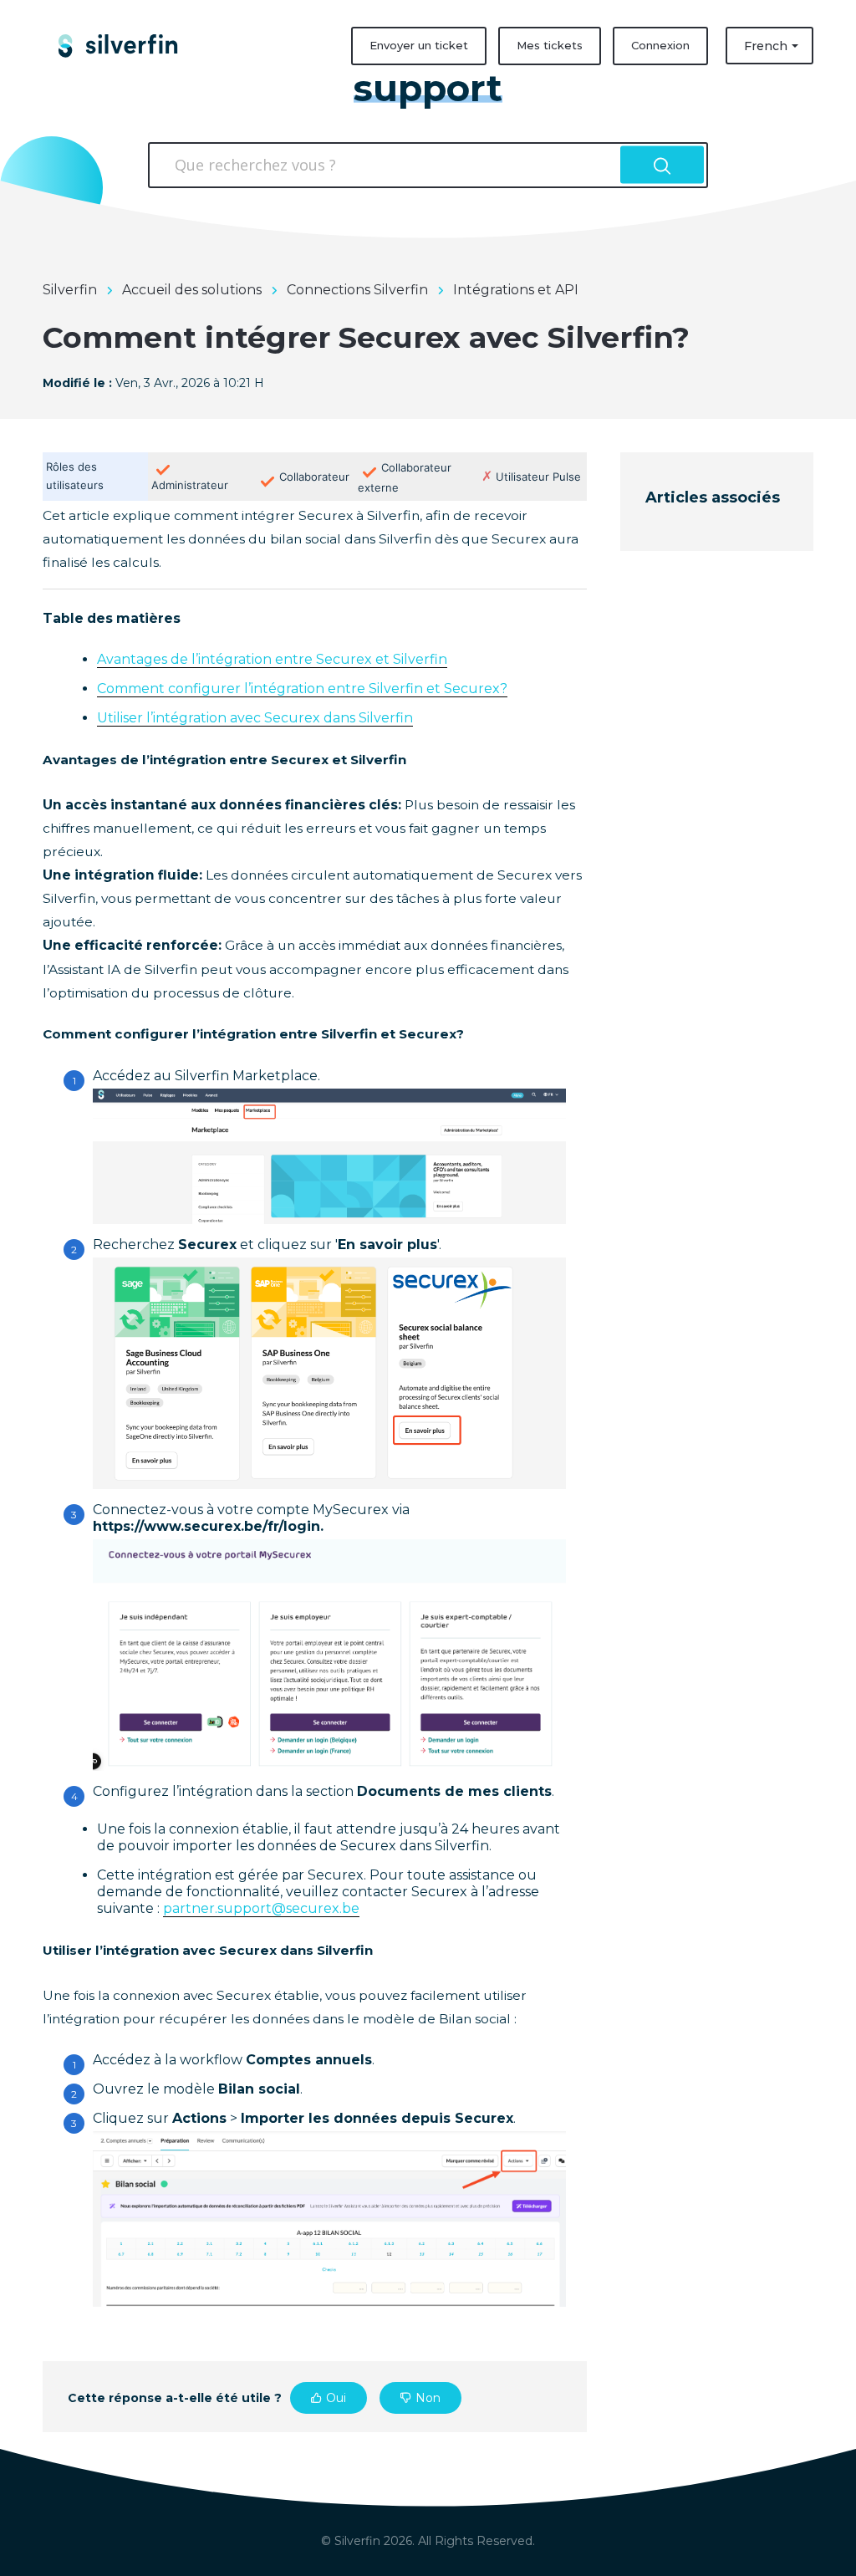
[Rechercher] (662, 165)
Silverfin (70, 290)
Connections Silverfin (357, 290)
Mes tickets (550, 45)
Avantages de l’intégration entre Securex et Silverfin (272, 659)
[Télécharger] (397, 1101)
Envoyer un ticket (419, 45)
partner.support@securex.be (261, 1908)
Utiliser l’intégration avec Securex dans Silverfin (255, 718)
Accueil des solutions (192, 290)
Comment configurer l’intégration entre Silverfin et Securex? (302, 689)
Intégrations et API (516, 290)
